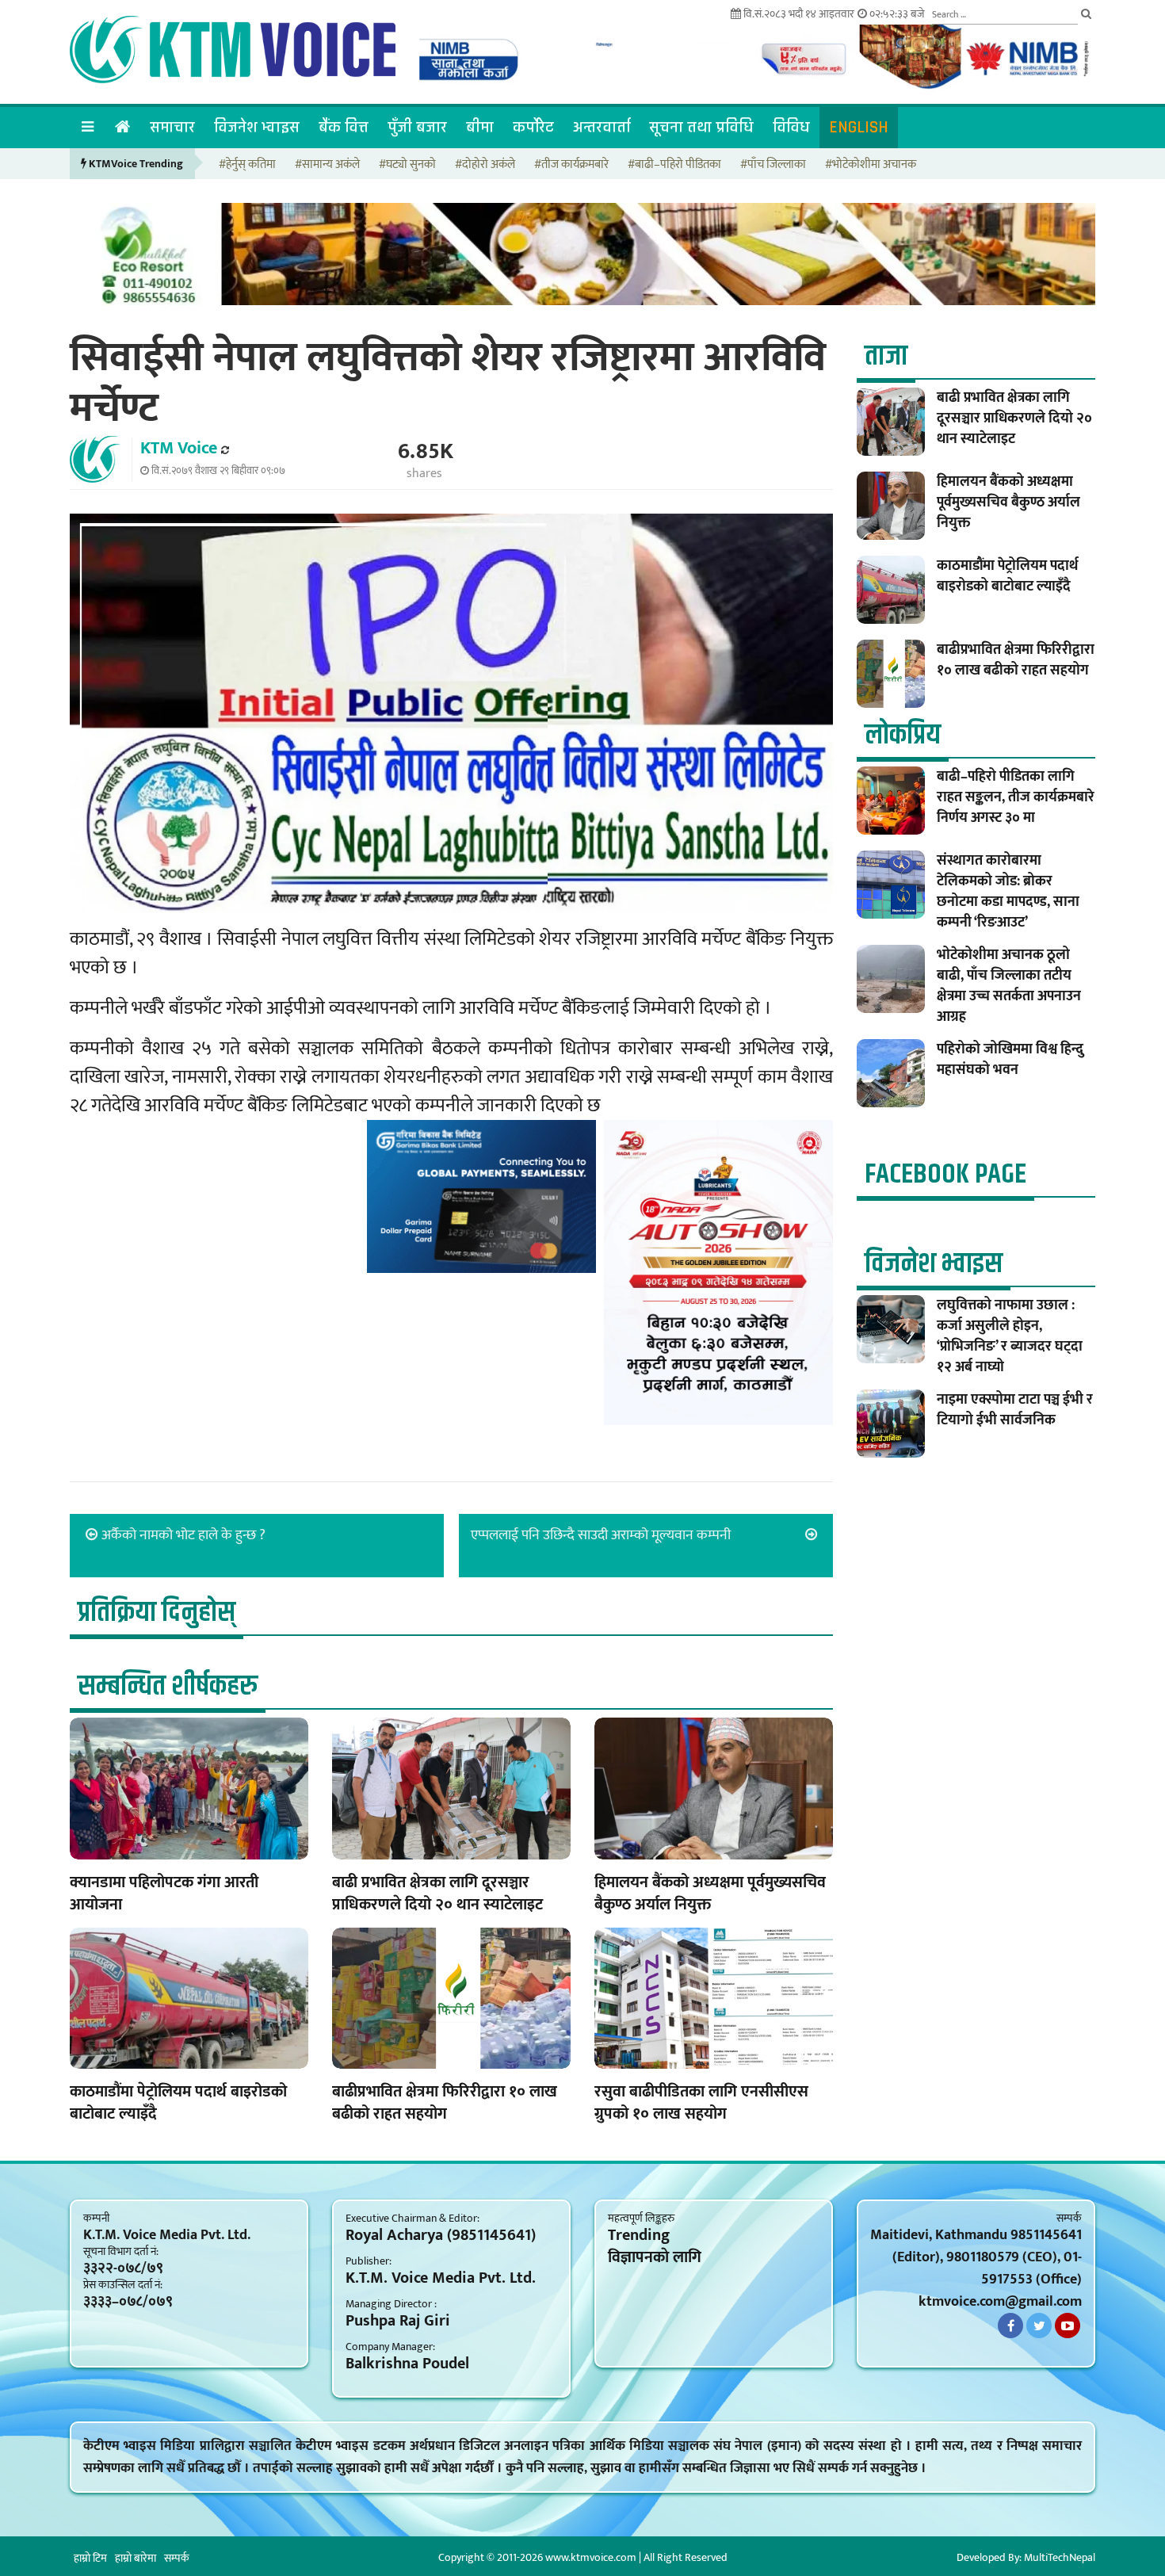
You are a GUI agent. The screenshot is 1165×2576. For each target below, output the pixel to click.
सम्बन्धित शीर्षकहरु (168, 1686)
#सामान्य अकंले (327, 165)
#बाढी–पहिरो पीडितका (674, 165)
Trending (639, 2235)
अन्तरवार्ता (602, 127)
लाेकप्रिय (903, 735)
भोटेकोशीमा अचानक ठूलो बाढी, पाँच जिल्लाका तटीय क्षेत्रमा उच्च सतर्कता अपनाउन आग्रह (1009, 986)
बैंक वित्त (344, 127)
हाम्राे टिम (90, 2558)
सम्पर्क (177, 2558)
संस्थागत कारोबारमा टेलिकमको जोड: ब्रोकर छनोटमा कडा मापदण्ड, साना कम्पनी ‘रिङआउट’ (1008, 892)
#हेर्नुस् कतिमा (247, 165)
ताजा (886, 356)
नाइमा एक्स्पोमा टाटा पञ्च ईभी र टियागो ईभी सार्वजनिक (1015, 1410)
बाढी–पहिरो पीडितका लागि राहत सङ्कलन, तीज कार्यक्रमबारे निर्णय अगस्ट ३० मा (1016, 797)
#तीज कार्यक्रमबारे (571, 165)
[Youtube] (1068, 2326)
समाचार (172, 127)
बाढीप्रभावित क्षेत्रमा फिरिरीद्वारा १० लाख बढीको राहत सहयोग (445, 2103)
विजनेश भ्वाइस (257, 127)
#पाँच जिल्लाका (773, 165)
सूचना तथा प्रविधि (701, 127)
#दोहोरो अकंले (485, 165)
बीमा (480, 127)
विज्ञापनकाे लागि (655, 2257)
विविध (791, 127)
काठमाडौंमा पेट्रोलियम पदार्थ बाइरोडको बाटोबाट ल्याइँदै (178, 2103)
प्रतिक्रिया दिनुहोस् (157, 1613)
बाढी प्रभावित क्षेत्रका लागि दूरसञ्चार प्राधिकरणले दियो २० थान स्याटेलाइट (437, 1894)
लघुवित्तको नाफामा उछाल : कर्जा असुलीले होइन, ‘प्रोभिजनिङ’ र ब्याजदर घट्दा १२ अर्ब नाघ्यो (1010, 1336)
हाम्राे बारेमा (136, 2558)
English (859, 127)
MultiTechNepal (1060, 2557)
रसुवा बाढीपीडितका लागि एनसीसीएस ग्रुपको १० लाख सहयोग (701, 2103)
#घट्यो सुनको (407, 165)
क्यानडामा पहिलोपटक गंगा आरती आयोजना (164, 1894)
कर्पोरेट (533, 127)
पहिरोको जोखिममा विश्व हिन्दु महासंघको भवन (1010, 1060)
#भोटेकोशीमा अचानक (871, 165)
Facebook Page (945, 1174)
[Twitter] (1039, 2326)
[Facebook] (1010, 2326)
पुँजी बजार (417, 127)
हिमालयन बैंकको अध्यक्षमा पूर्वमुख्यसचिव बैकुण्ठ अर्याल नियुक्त (710, 1894)
